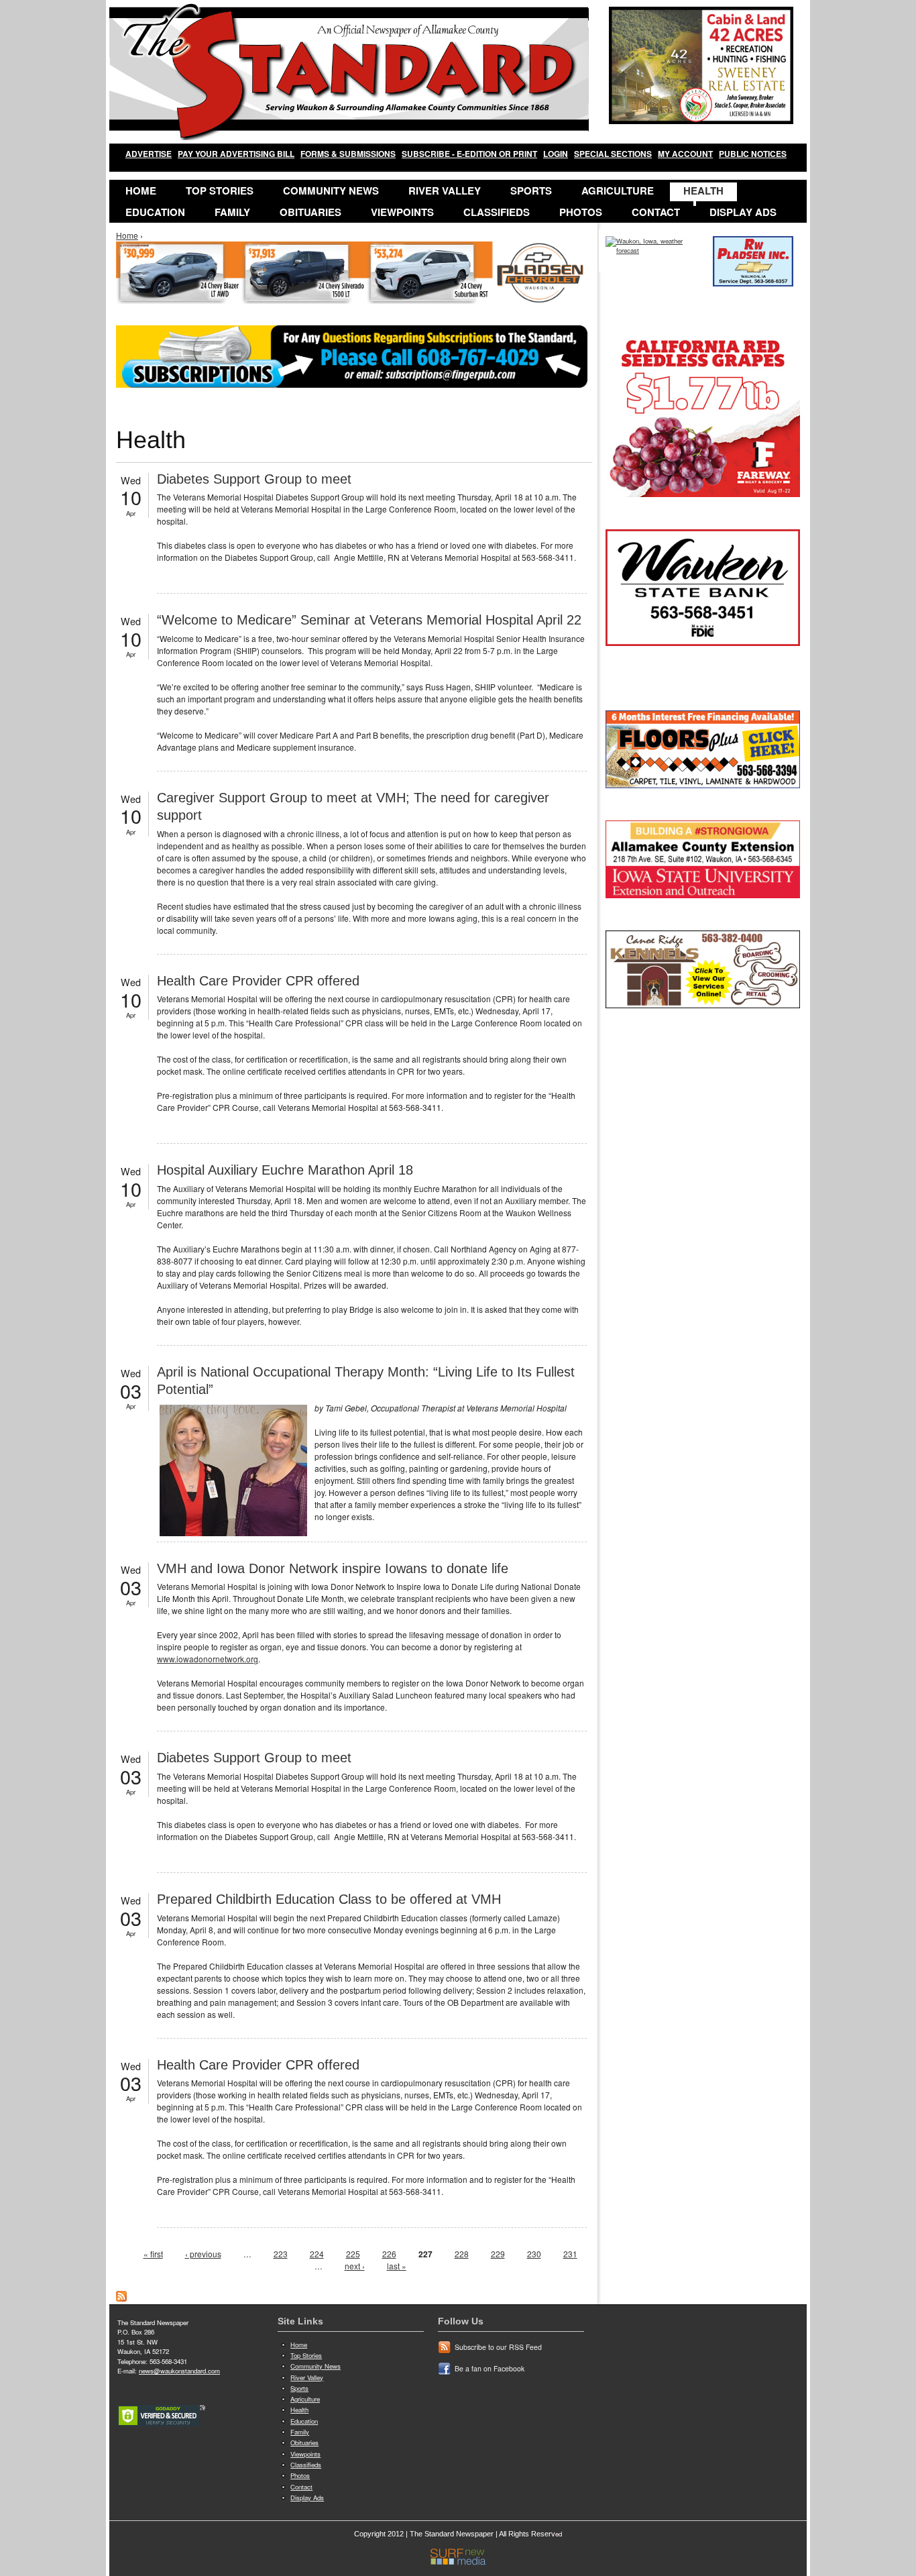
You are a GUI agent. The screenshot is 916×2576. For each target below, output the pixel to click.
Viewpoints (402, 212)
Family (232, 212)
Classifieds (497, 212)
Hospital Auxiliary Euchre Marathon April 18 (285, 1170)
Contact (656, 212)
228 (462, 2254)
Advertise (149, 154)
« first (153, 2254)
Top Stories (220, 191)
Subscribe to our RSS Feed (498, 2347)
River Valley (445, 191)
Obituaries (310, 212)
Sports (531, 191)
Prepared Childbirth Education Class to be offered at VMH (329, 1899)
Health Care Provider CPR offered (258, 981)
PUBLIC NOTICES (753, 154)
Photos (581, 212)
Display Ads (743, 212)
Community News (331, 191)
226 (389, 2254)
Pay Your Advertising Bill (236, 154)
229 (498, 2254)
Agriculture (618, 191)
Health (703, 191)
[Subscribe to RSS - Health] (121, 2298)
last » (397, 2266)
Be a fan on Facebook (490, 2368)
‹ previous (203, 2254)
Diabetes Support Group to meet (254, 479)
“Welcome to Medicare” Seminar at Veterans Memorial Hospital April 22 (369, 620)
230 (534, 2254)
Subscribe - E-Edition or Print (469, 154)
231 (570, 2254)
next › (355, 2266)
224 (317, 2254)
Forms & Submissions (348, 154)
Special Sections (613, 154)
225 (353, 2254)
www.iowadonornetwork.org (208, 1659)
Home (141, 191)
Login (556, 154)
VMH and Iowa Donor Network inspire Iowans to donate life (333, 1568)
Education (155, 212)
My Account (685, 154)
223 (281, 2254)
